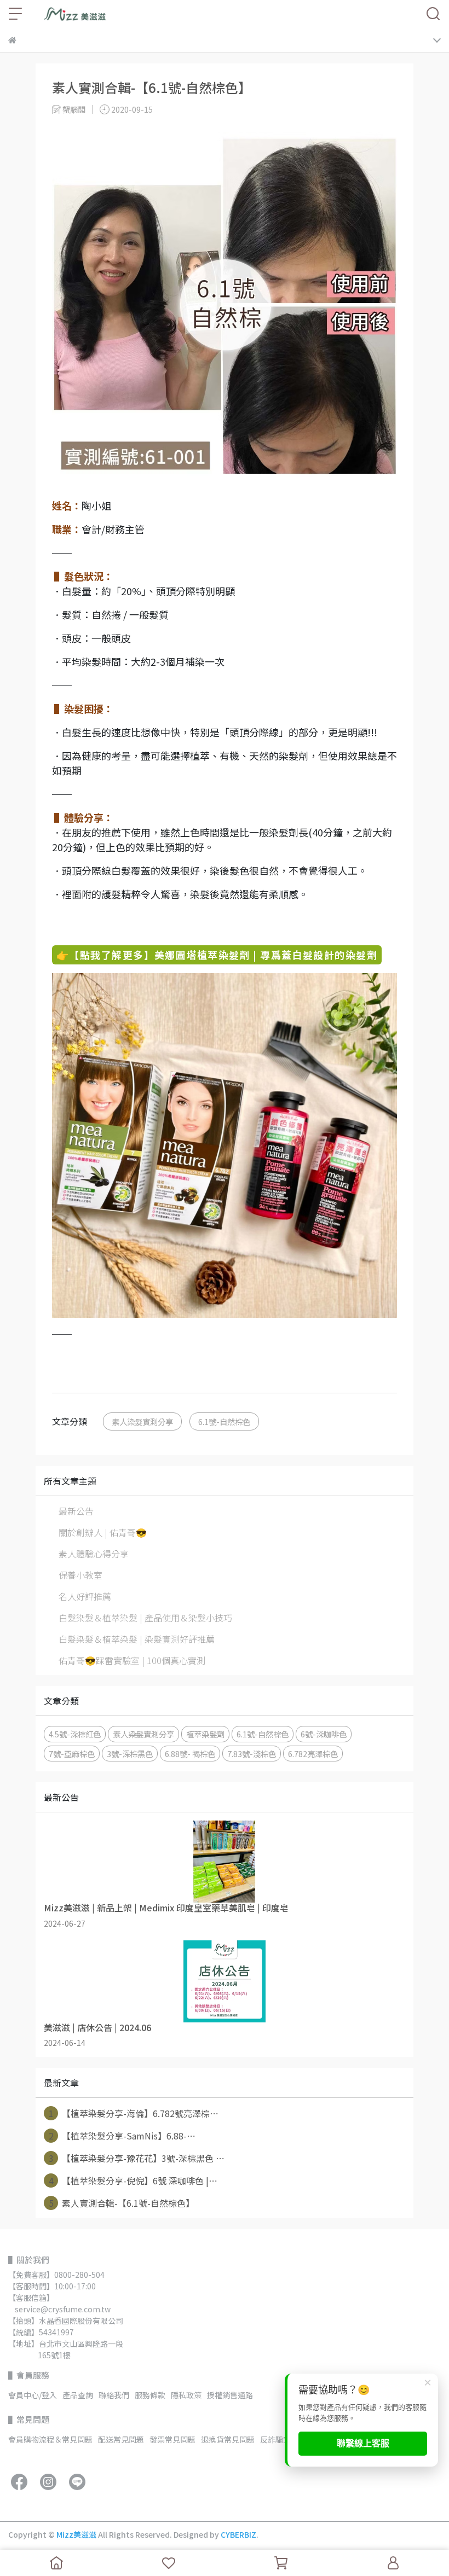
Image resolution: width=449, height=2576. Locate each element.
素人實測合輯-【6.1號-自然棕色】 (122, 2203)
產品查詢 (78, 2395)
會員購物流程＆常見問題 (50, 2439)
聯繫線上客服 (363, 2443)
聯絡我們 (114, 2395)
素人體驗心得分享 (94, 1554)
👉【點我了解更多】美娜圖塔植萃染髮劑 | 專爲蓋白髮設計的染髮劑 (217, 955)
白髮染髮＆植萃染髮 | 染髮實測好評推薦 (137, 1639)
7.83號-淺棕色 (252, 1754)
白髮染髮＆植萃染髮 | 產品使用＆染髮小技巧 (145, 1618)
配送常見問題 (121, 2439)
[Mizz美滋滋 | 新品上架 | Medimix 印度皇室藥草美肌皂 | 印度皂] (225, 1862)
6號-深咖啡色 (324, 1734)
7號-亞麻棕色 (72, 1754)
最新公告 (76, 1511)
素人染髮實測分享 (142, 1421)
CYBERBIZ (238, 2534)
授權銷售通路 (230, 2395)
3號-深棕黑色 (130, 1754)
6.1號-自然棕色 (224, 1421)
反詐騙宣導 (279, 2439)
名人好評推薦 (85, 1596)
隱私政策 (186, 2395)
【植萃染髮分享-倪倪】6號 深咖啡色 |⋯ (133, 2180)
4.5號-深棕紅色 (75, 1734)
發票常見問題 (172, 2439)
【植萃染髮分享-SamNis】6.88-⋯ (122, 2136)
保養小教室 (80, 1575)
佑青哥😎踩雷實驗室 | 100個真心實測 (132, 1660)
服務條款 (150, 2395)
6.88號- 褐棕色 (190, 1754)
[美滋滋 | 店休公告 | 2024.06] (225, 1981)
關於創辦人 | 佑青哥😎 (103, 1532)
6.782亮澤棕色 (313, 1754)
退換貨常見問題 (228, 2439)
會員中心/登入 (33, 2395)
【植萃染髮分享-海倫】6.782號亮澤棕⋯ (134, 2113)
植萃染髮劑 (205, 1734)
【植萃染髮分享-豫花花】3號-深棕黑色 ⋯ (137, 2158)
